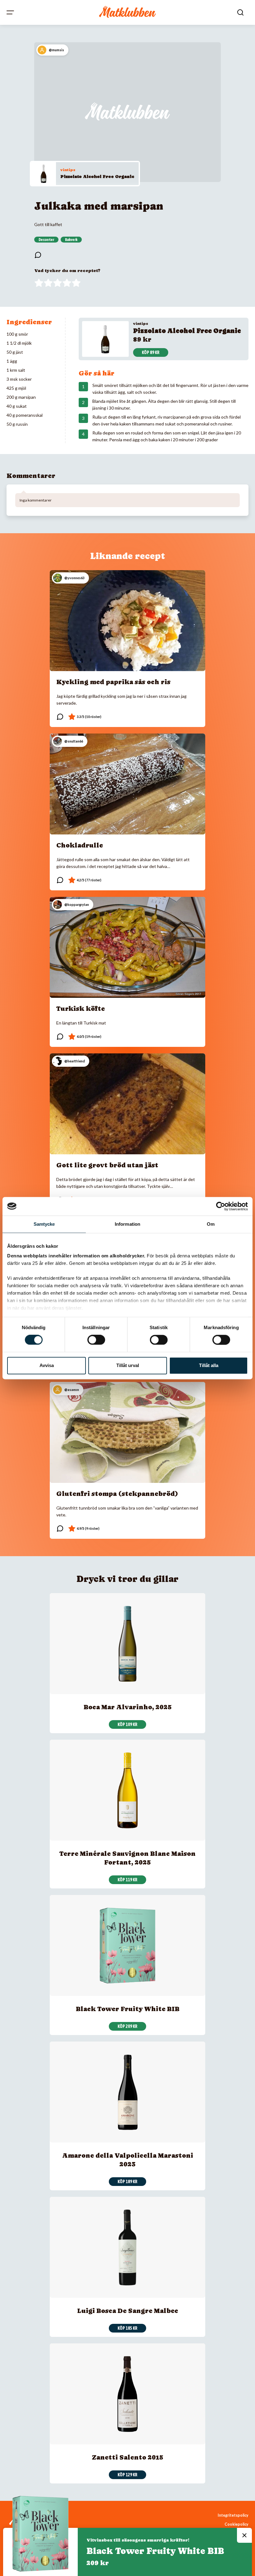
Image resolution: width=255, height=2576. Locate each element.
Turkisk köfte (81, 1009)
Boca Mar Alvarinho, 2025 (128, 1707)
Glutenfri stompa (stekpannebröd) (117, 1494)
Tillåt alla (209, 1365)
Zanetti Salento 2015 (127, 2457)
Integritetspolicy (233, 2515)
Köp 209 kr (127, 2026)
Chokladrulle (80, 845)
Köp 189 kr (127, 2182)
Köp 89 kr (151, 352)
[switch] (96, 1340)
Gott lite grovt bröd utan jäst (107, 1165)
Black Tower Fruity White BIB (128, 2009)
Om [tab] (211, 1224)
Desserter (46, 240)
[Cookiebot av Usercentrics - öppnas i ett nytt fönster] (221, 1206)
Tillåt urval (128, 1365)
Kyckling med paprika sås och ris (113, 682)
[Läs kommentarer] (38, 255)
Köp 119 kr (127, 1880)
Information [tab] (127, 1224)
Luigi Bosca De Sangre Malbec (128, 2311)
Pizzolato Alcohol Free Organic (97, 176)
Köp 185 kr (127, 2328)
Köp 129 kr (127, 2475)
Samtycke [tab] (44, 1224)
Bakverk (71, 240)
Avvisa (47, 1365)
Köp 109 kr (127, 1724)
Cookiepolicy (236, 2524)
